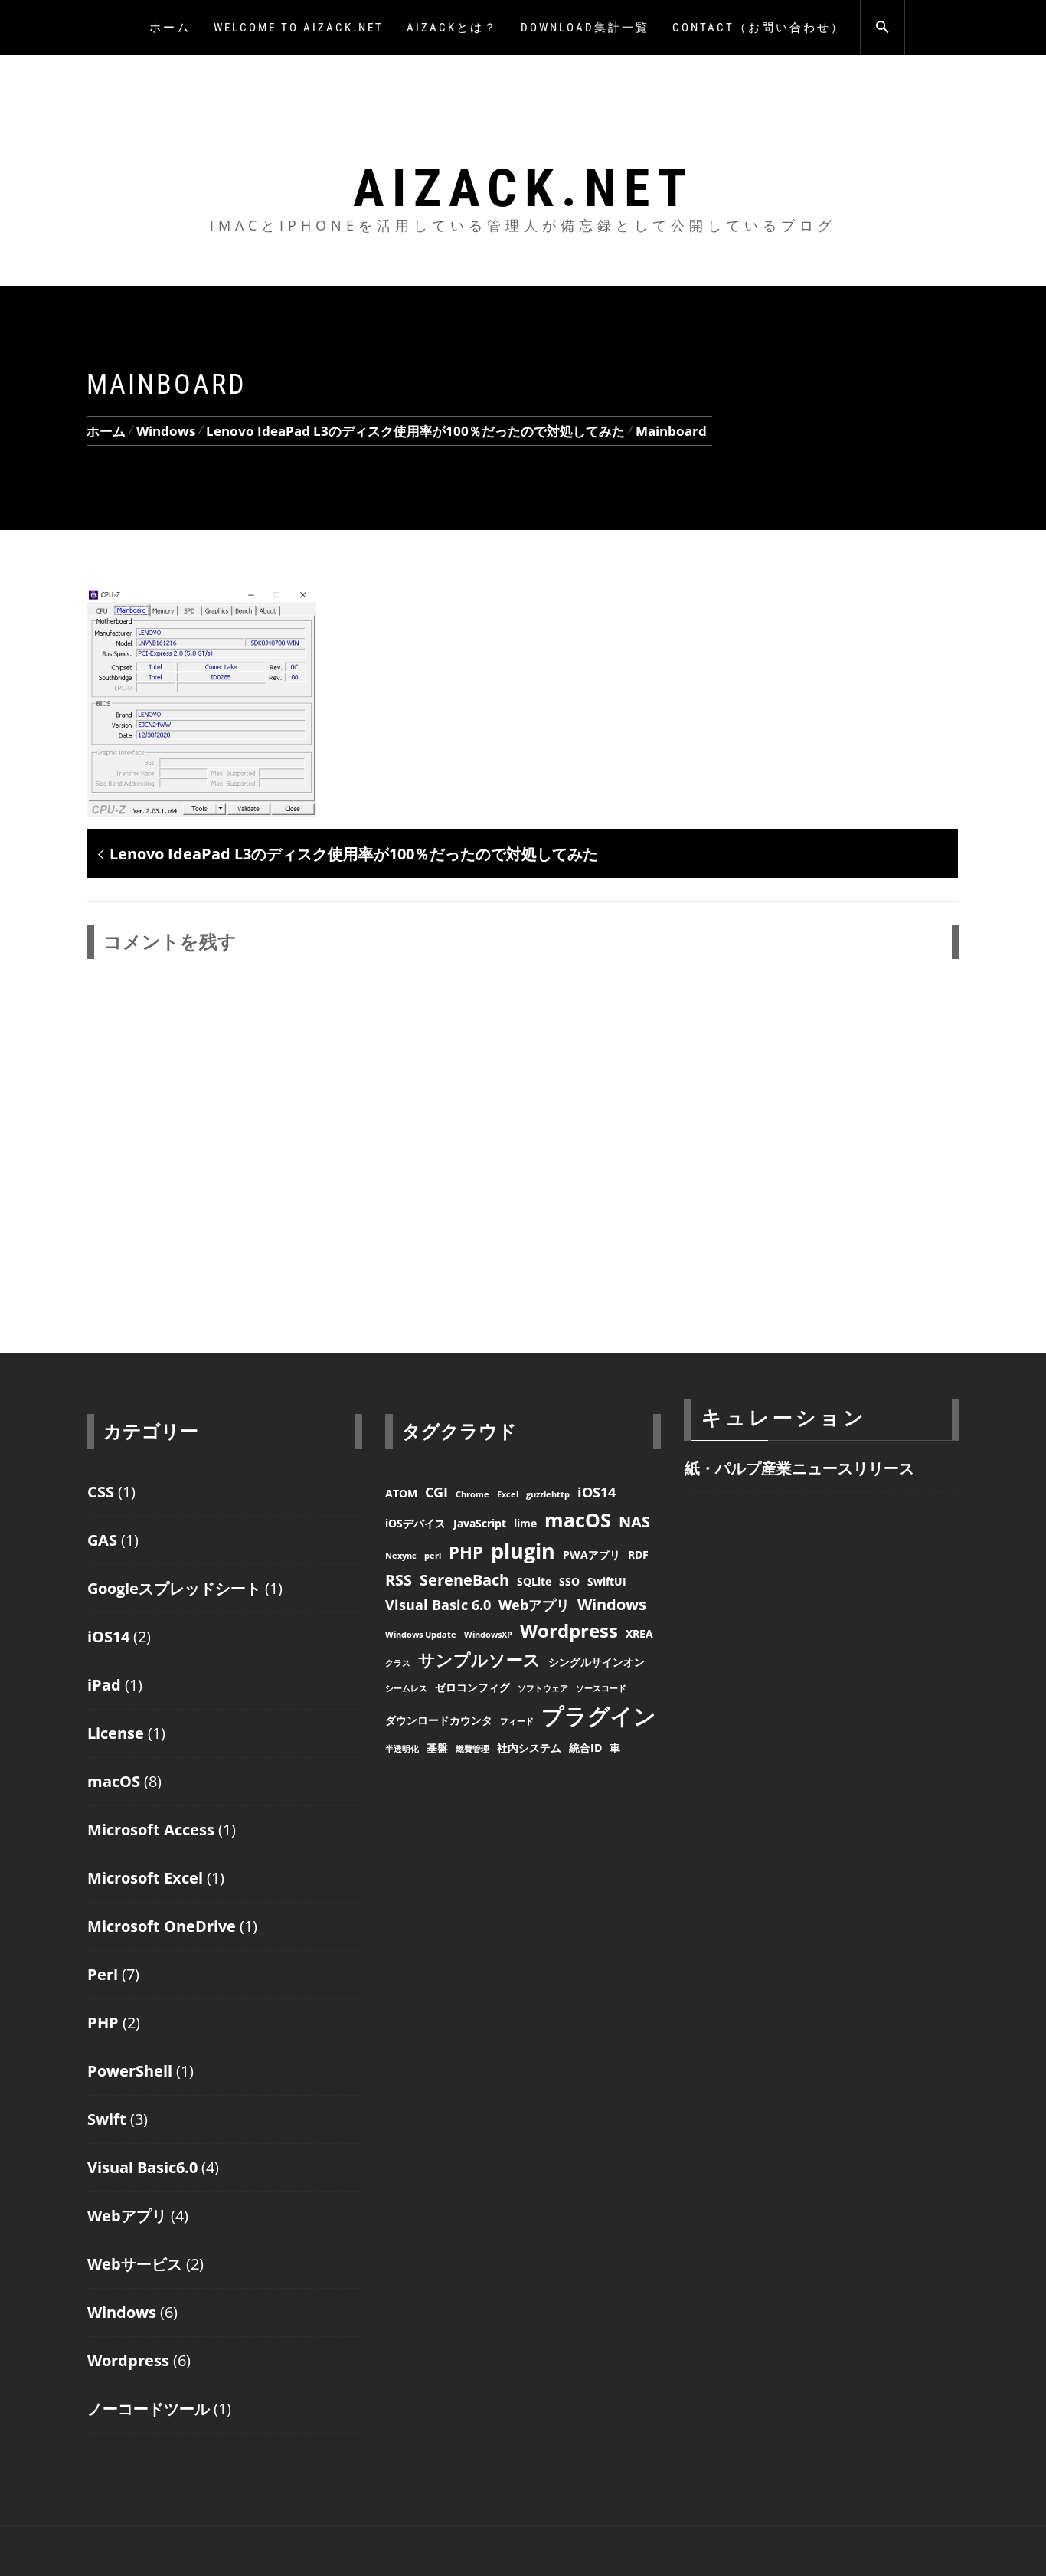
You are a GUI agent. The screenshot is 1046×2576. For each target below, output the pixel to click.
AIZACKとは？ (452, 28)
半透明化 (402, 1749)
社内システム (529, 1748)
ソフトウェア (543, 1688)
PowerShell (130, 2071)
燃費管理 (472, 1749)
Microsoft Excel (145, 1878)
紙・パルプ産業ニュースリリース (799, 1468)
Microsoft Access (151, 1830)
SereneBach (464, 1580)
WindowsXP (488, 1635)
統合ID (585, 1748)
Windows (122, 2312)
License (116, 1733)
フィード (517, 1721)
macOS (114, 1781)
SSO (569, 1581)
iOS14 (108, 1637)
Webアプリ (127, 2216)
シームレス (406, 1688)
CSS (101, 1492)
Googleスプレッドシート (174, 1588)
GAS (102, 1540)
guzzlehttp (548, 1494)
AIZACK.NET (523, 188)
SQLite (534, 1581)
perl (433, 1556)
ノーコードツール (149, 2409)
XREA (639, 1633)
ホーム (170, 28)
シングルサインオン (597, 1662)
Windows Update (421, 1635)
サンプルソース (479, 1659)
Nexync (401, 1556)
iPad (104, 1685)
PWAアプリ (592, 1555)
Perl (103, 1974)
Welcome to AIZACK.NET (299, 28)
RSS (399, 1580)
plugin (523, 1551)
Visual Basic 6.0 (438, 1605)
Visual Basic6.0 (142, 2167)
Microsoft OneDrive (162, 1926)
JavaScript (480, 1523)
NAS (634, 1522)
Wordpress (128, 2360)
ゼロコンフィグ (472, 1687)
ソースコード (601, 1688)
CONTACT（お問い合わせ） (758, 28)
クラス (398, 1663)
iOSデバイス (415, 1523)
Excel (508, 1494)
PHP (103, 2023)
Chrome (472, 1494)
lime (525, 1523)
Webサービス (135, 2264)
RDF (638, 1555)
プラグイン (599, 1716)
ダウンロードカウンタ (439, 1720)
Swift (107, 2119)
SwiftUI (607, 1581)
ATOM (401, 1493)
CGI (436, 1492)
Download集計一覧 (585, 28)
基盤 (437, 1748)
